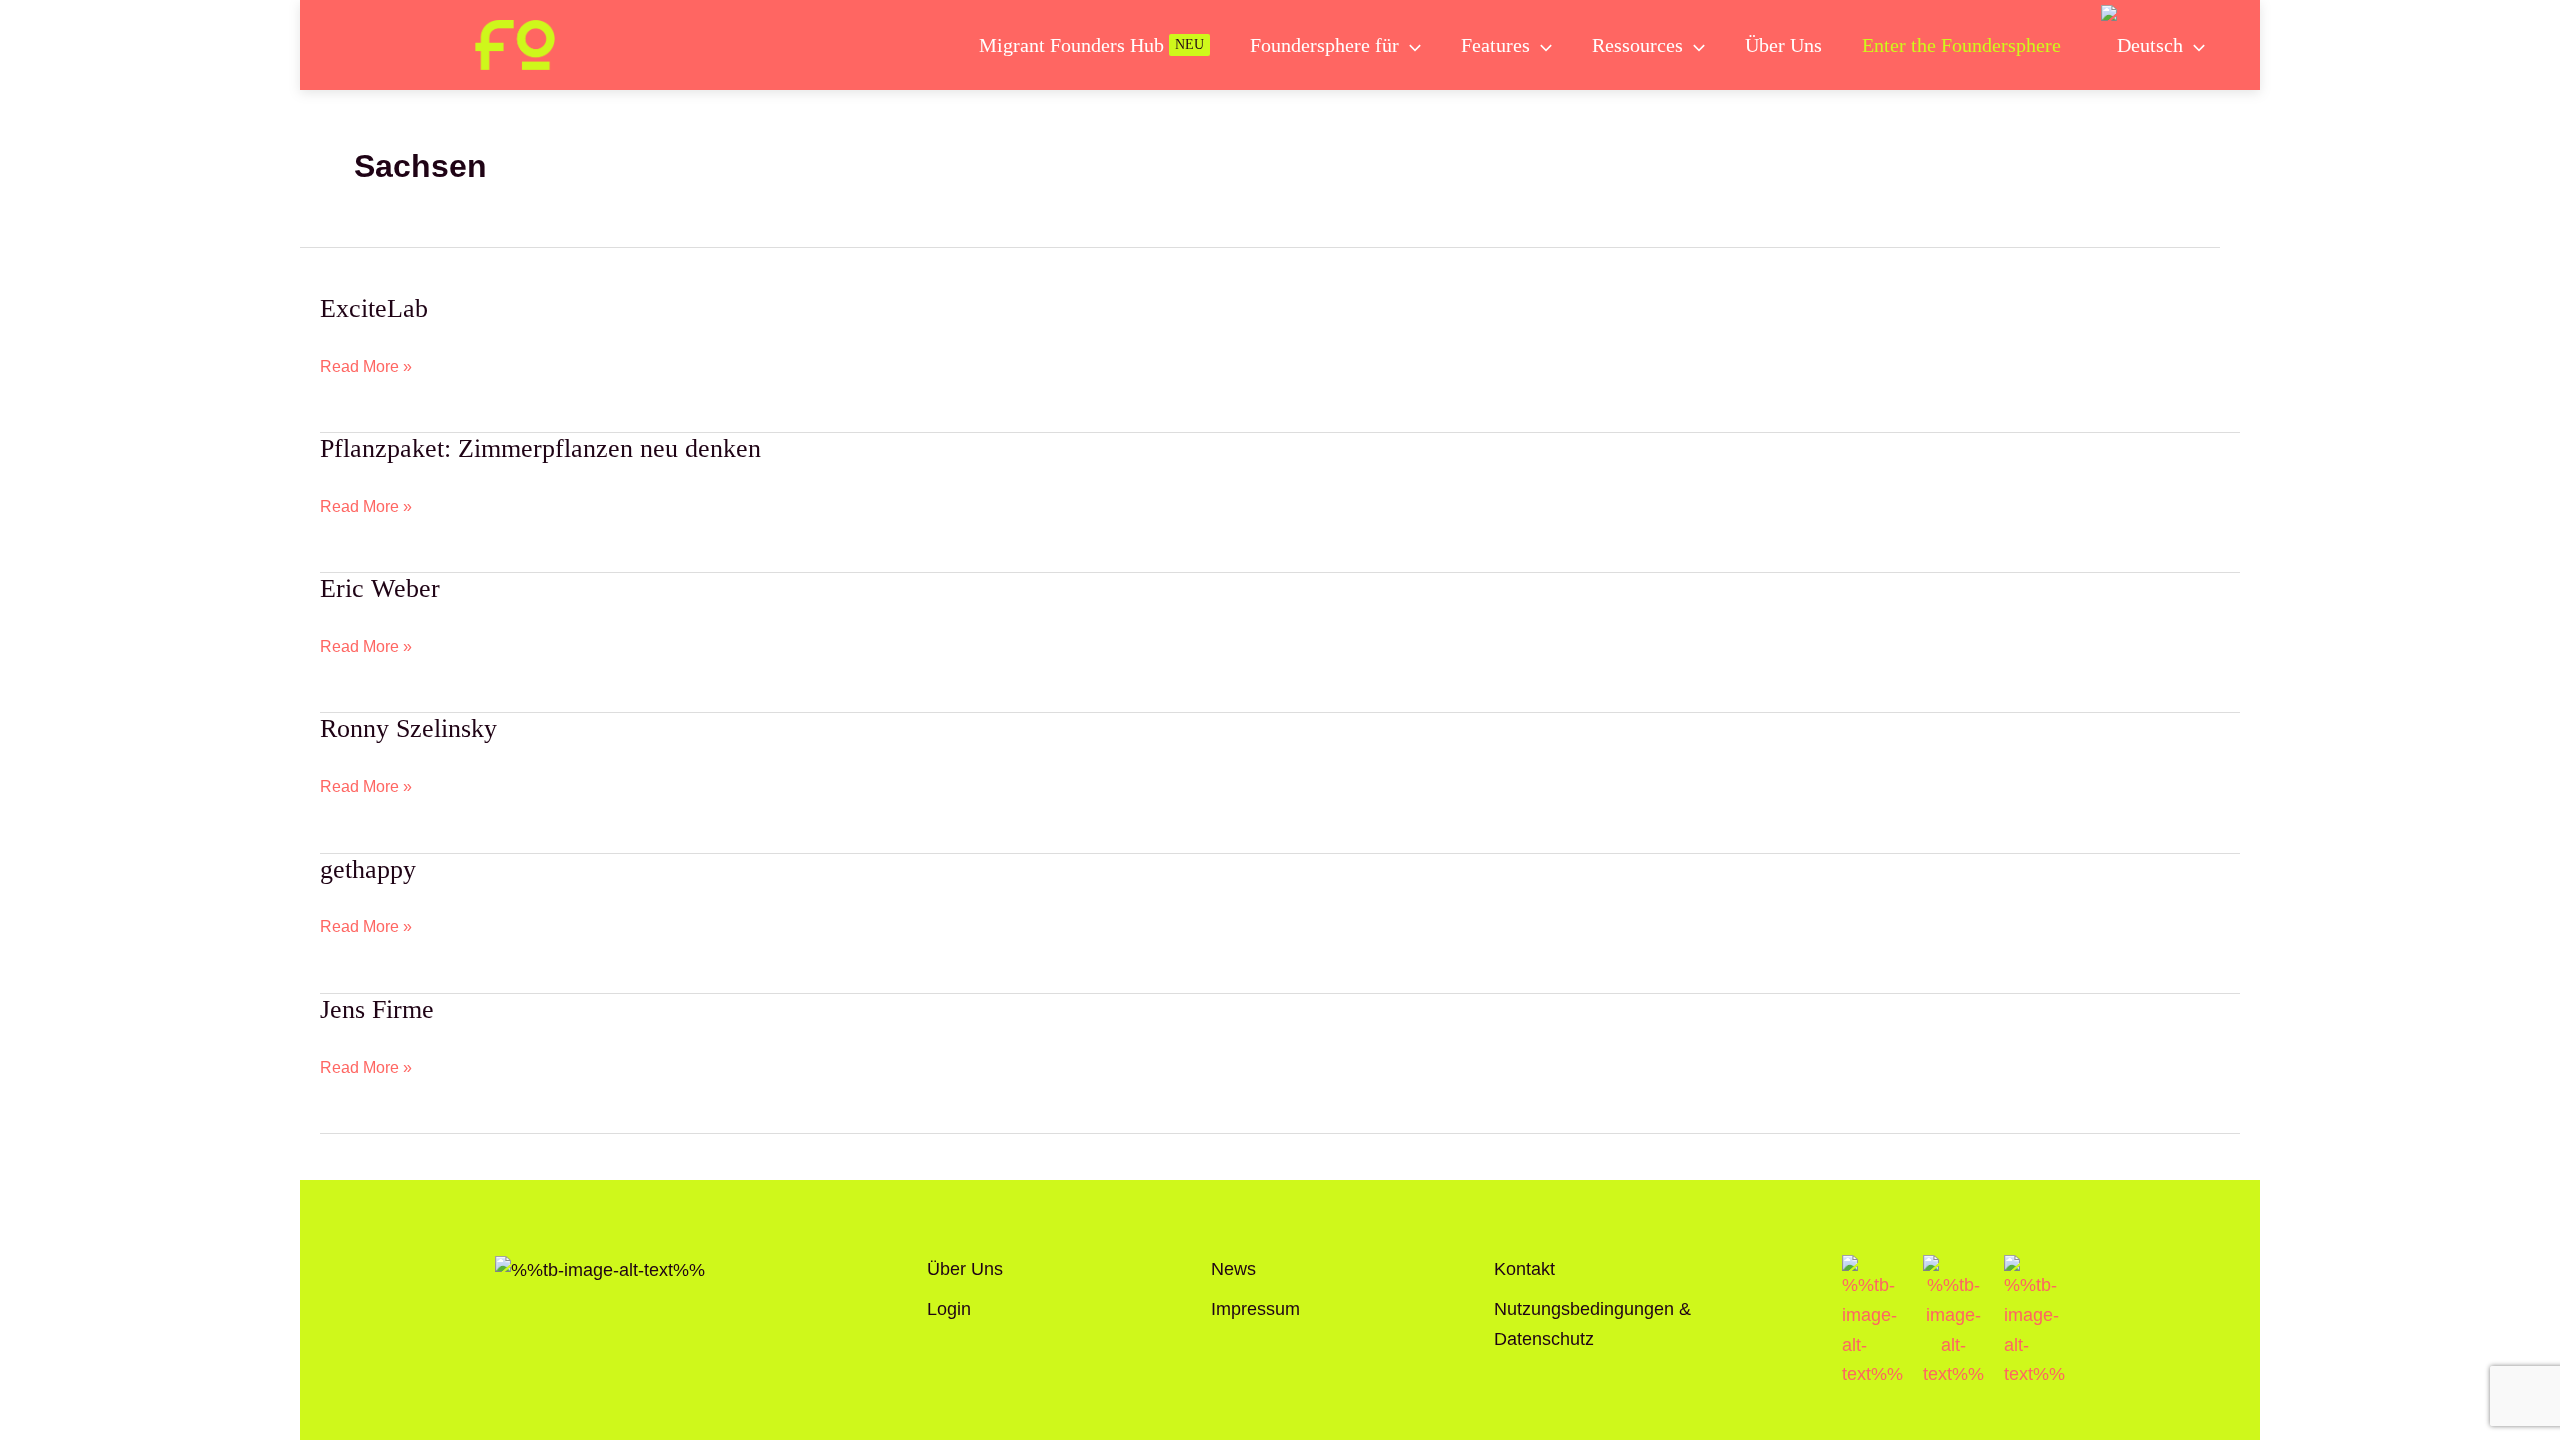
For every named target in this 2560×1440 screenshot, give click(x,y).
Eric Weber (380, 588)
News (1233, 1269)
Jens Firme (377, 1009)
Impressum (1255, 1309)
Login (949, 1309)
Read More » (366, 366)
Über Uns (965, 1269)
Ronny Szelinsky (408, 728)
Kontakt (1524, 1269)
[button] (1410, 45)
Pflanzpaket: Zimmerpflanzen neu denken (540, 448)
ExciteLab (374, 308)
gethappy (368, 869)
